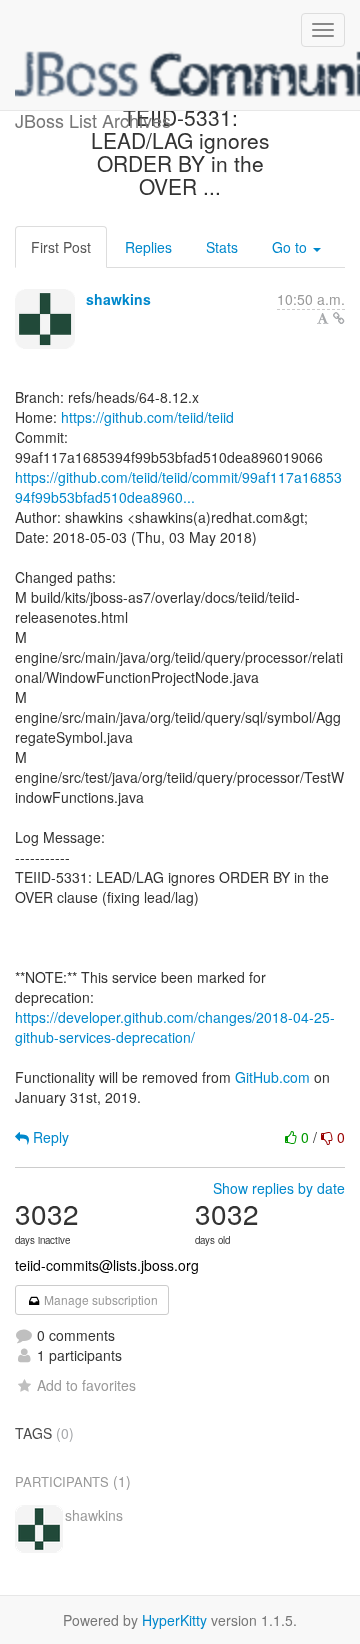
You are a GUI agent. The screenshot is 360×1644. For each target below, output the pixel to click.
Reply (49, 1137)
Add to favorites (86, 1385)
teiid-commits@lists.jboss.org (107, 1265)
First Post (61, 247)
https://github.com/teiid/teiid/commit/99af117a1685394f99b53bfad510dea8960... (178, 487)
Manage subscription (99, 1299)
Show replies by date (279, 1188)
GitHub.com (272, 1077)
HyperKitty (174, 1620)
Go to (291, 247)
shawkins (118, 299)
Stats (222, 247)
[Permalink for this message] (339, 318)
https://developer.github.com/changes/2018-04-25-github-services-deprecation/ (175, 1027)
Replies (148, 247)
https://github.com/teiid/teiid (147, 417)
